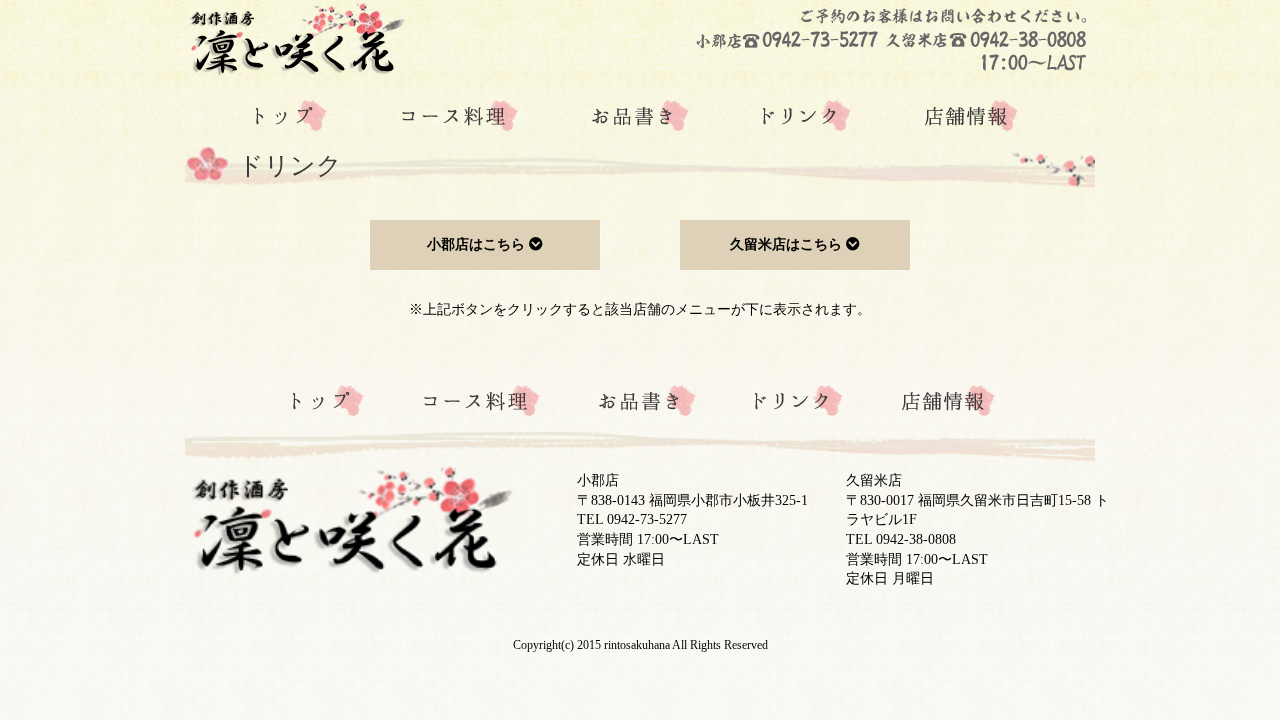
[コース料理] (459, 116)
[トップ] (291, 116)
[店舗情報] (971, 116)
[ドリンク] (807, 116)
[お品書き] (640, 116)
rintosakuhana (637, 645)
